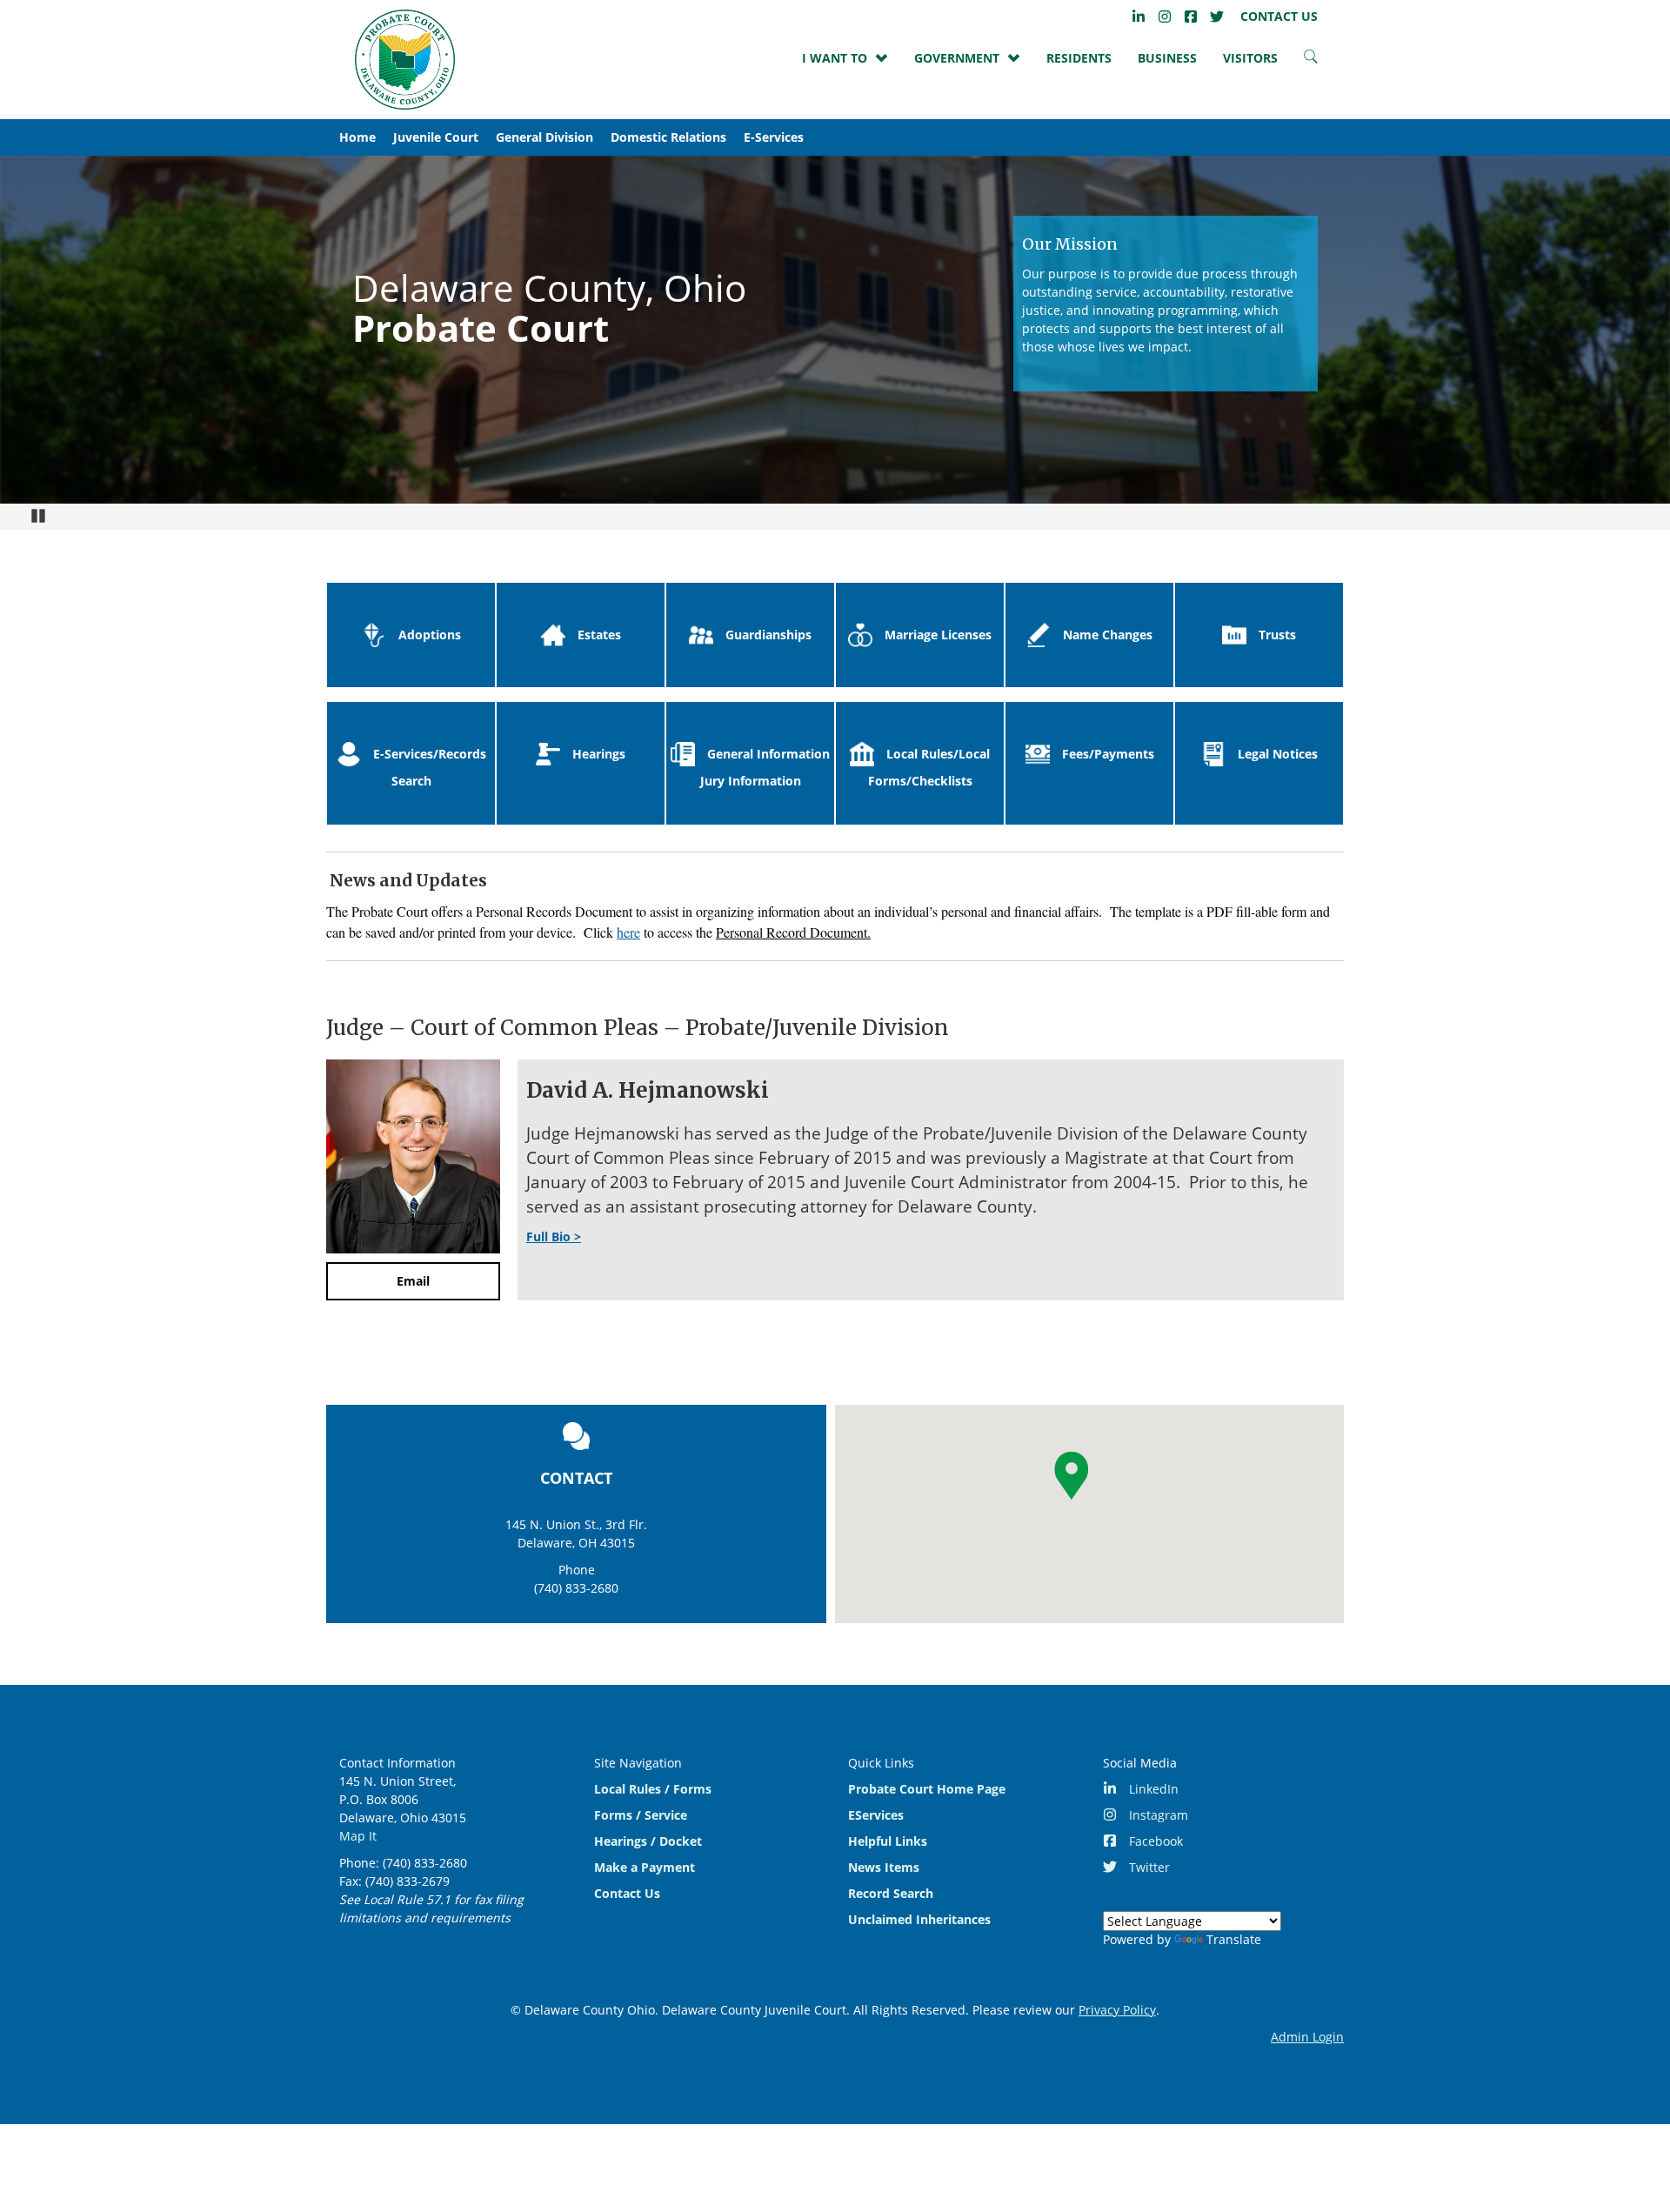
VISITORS (1250, 58)
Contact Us (627, 1893)
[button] (1071, 1476)
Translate (1234, 1939)
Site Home (404, 60)
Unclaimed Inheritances (919, 1919)
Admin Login (1307, 2037)
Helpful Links (888, 1841)
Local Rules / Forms (653, 1789)
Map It (358, 1836)
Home (357, 137)
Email (413, 1281)
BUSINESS (1167, 58)
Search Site (1311, 61)
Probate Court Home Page (927, 1789)
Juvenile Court (436, 137)
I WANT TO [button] (835, 58)
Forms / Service (641, 1815)
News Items (884, 1867)
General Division (544, 137)
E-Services (774, 137)
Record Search (891, 1893)
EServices (876, 1815)
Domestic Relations (668, 137)
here (628, 932)
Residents (1079, 58)
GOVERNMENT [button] (957, 58)
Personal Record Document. (793, 932)
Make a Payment (645, 1867)
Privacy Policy (1117, 2010)
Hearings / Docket (648, 1841)
